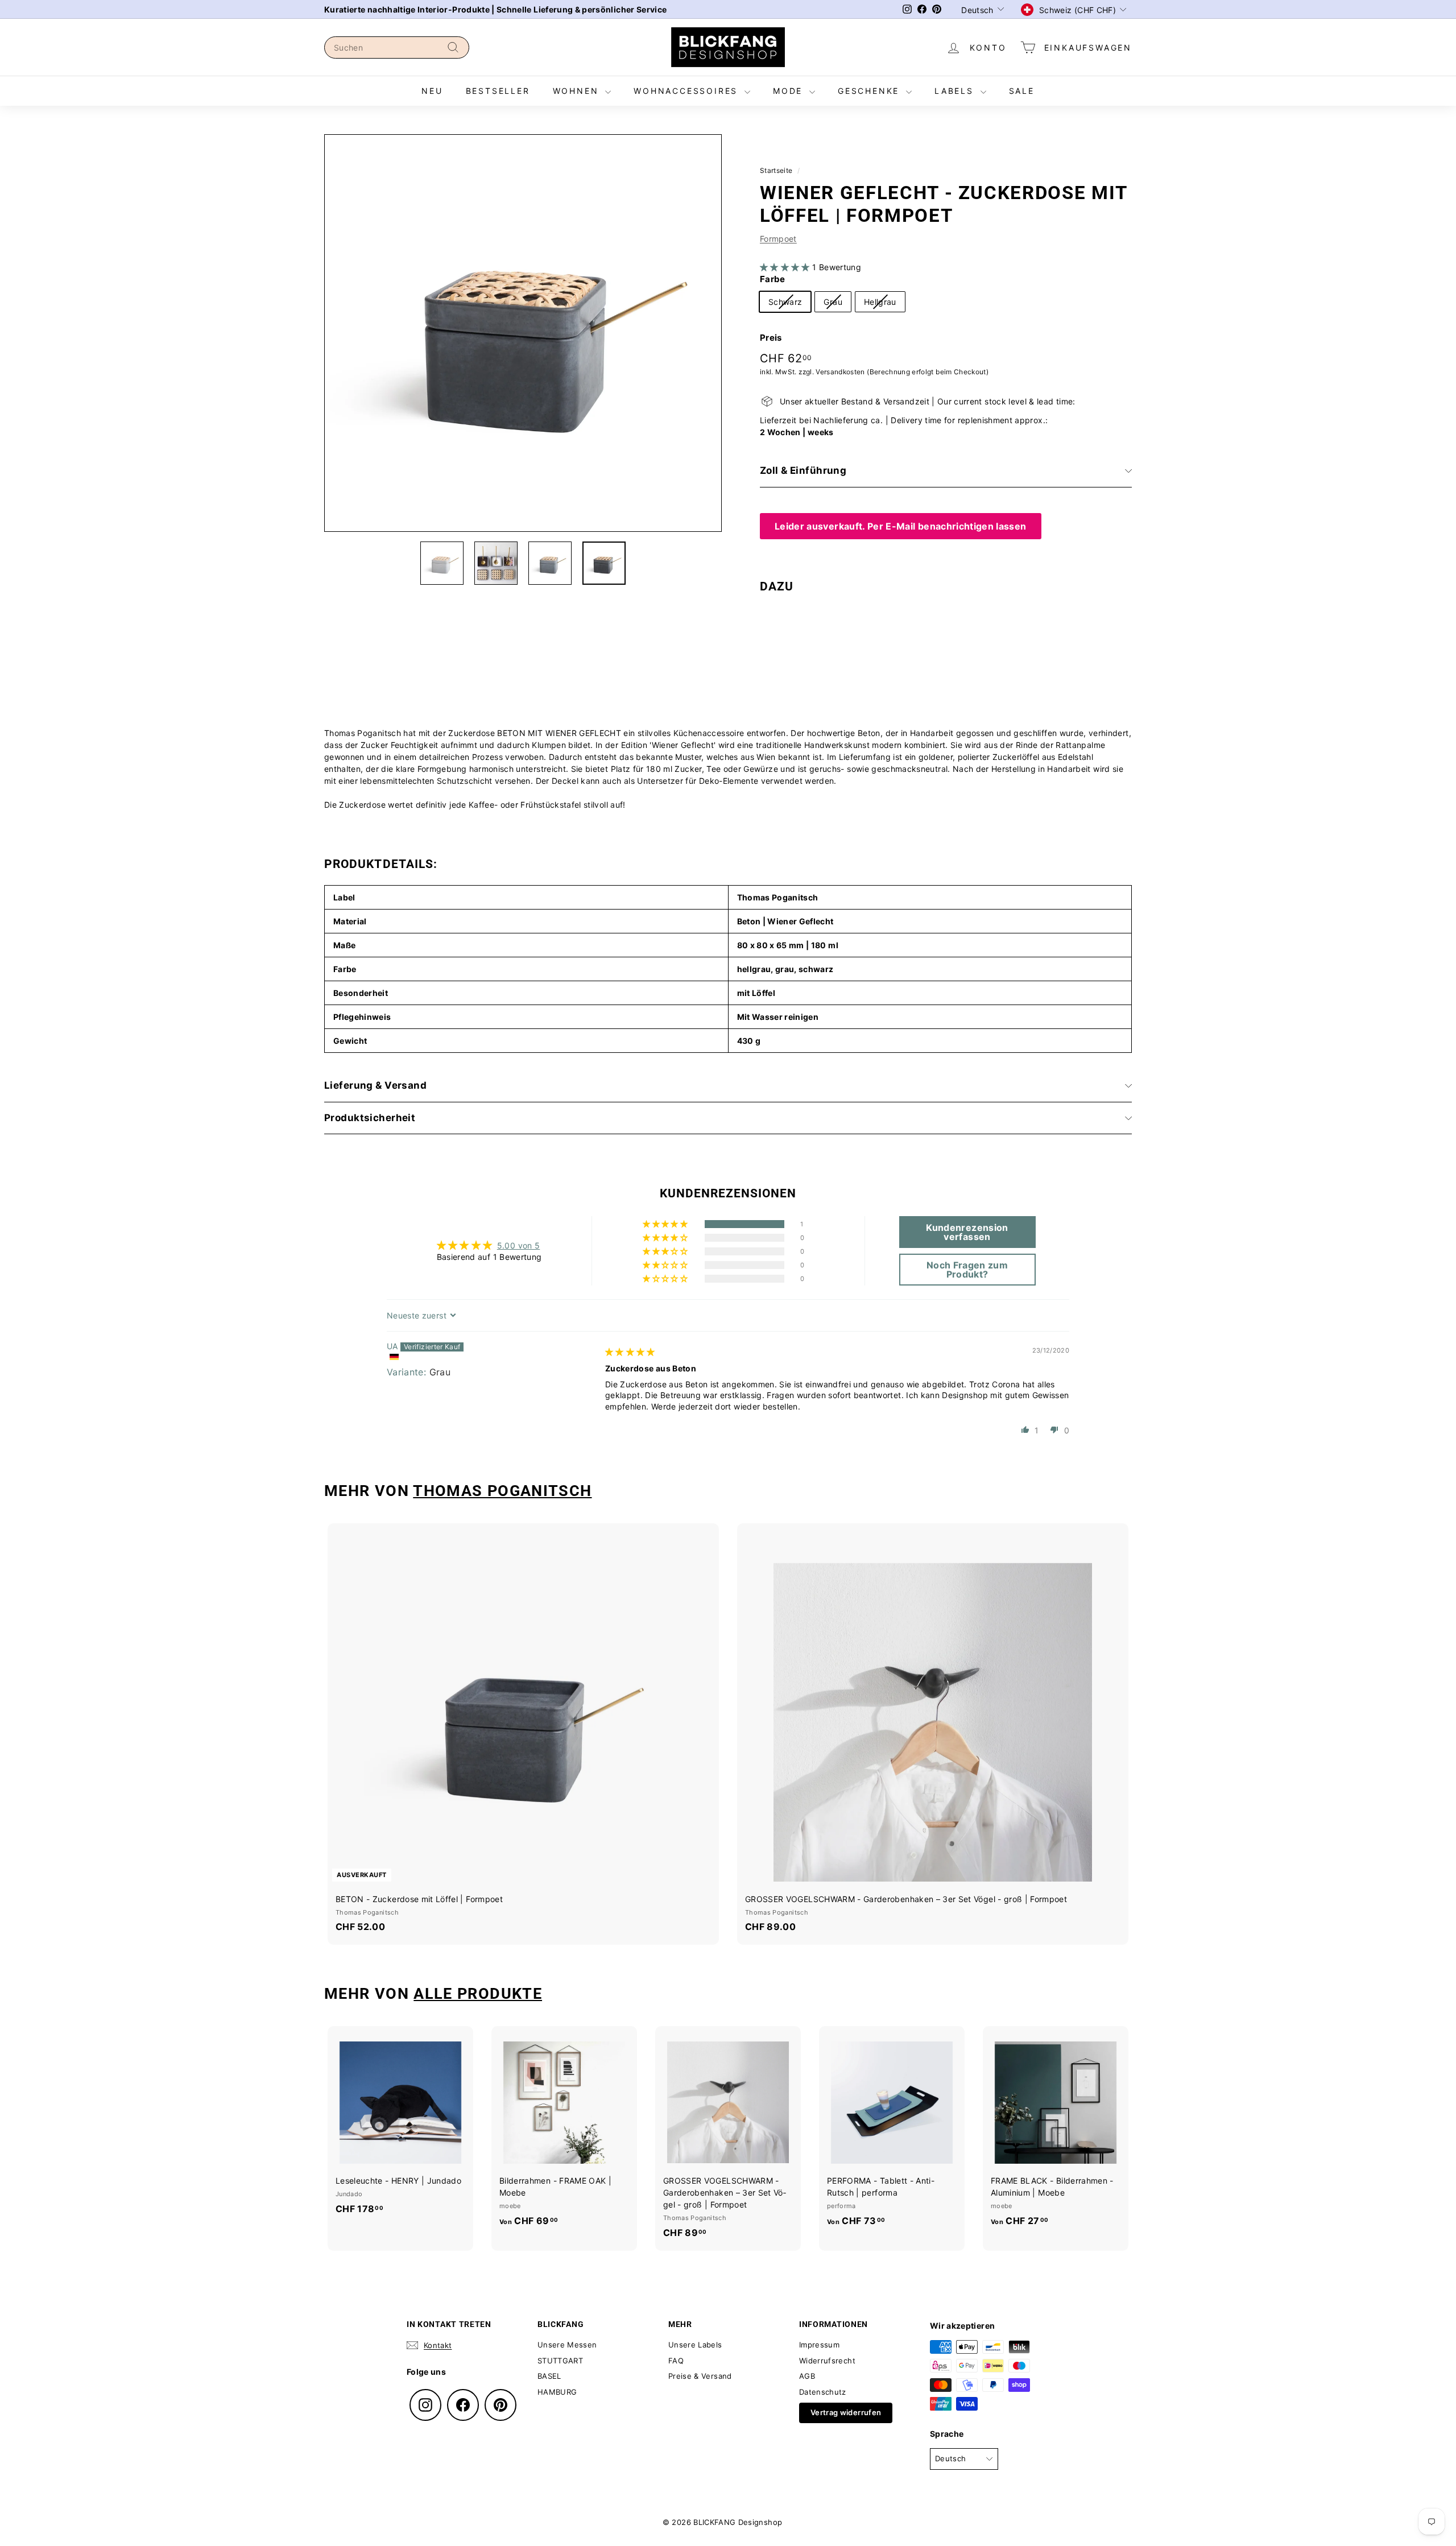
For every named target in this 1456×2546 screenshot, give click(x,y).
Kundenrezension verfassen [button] (967, 1232)
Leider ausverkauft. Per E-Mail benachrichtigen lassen (901, 526)
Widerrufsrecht (827, 2361)
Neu (432, 91)
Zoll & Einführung (803, 470)
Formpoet (778, 239)
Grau (833, 302)
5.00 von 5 (519, 1245)
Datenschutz (823, 2392)
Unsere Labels (695, 2345)
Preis (771, 338)
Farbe (773, 279)
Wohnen (578, 91)
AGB (807, 2376)
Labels (956, 91)
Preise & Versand (700, 2376)
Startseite (776, 170)
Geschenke (870, 91)
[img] (630, 1352)
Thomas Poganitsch (502, 1491)
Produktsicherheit (370, 1118)
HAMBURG (557, 2392)
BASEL (549, 2376)
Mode (790, 91)
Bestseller (498, 91)
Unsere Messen (567, 2345)
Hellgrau (880, 302)
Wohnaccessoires (688, 91)
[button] (786, 267)
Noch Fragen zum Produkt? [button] (967, 1270)
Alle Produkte (478, 1994)
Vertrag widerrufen (846, 2412)
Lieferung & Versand (375, 1085)
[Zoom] (523, 333)
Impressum (819, 2345)
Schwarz (785, 302)
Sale (1022, 91)
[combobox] (397, 47)
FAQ (676, 2361)
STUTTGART (560, 2361)
